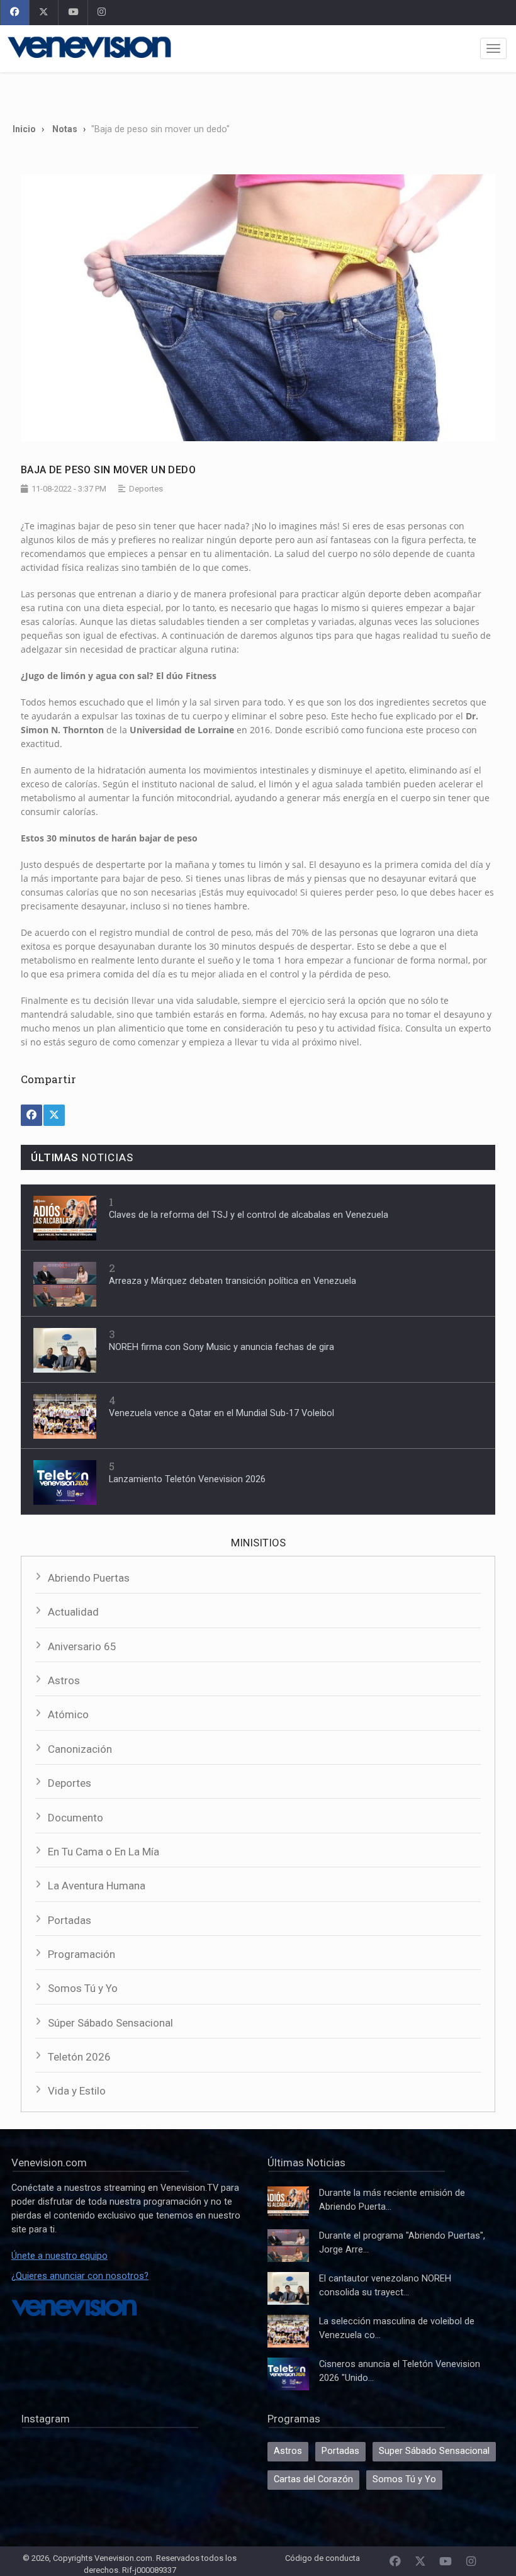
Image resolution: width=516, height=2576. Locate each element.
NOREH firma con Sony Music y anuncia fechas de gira (222, 1347)
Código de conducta (322, 2558)
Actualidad (73, 1612)
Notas (65, 129)
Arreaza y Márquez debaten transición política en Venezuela (233, 1281)
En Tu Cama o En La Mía (104, 1852)
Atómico (68, 1714)
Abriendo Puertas (89, 1578)
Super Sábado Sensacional (434, 2451)
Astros (64, 1680)
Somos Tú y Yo (83, 1988)
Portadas (70, 1920)
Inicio (24, 129)
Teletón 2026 (79, 2057)
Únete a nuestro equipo (59, 2256)
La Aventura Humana (97, 1886)
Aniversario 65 (82, 1646)
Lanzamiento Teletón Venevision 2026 (187, 1479)
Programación (81, 1954)
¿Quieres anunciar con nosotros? (80, 2276)
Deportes (70, 1783)
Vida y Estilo (77, 2091)
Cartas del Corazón (313, 2479)
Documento (76, 1818)
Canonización (80, 1749)
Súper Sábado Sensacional (110, 2023)
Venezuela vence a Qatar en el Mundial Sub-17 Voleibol (222, 1413)
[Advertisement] (258, 93)
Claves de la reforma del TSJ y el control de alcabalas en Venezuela (249, 1215)
